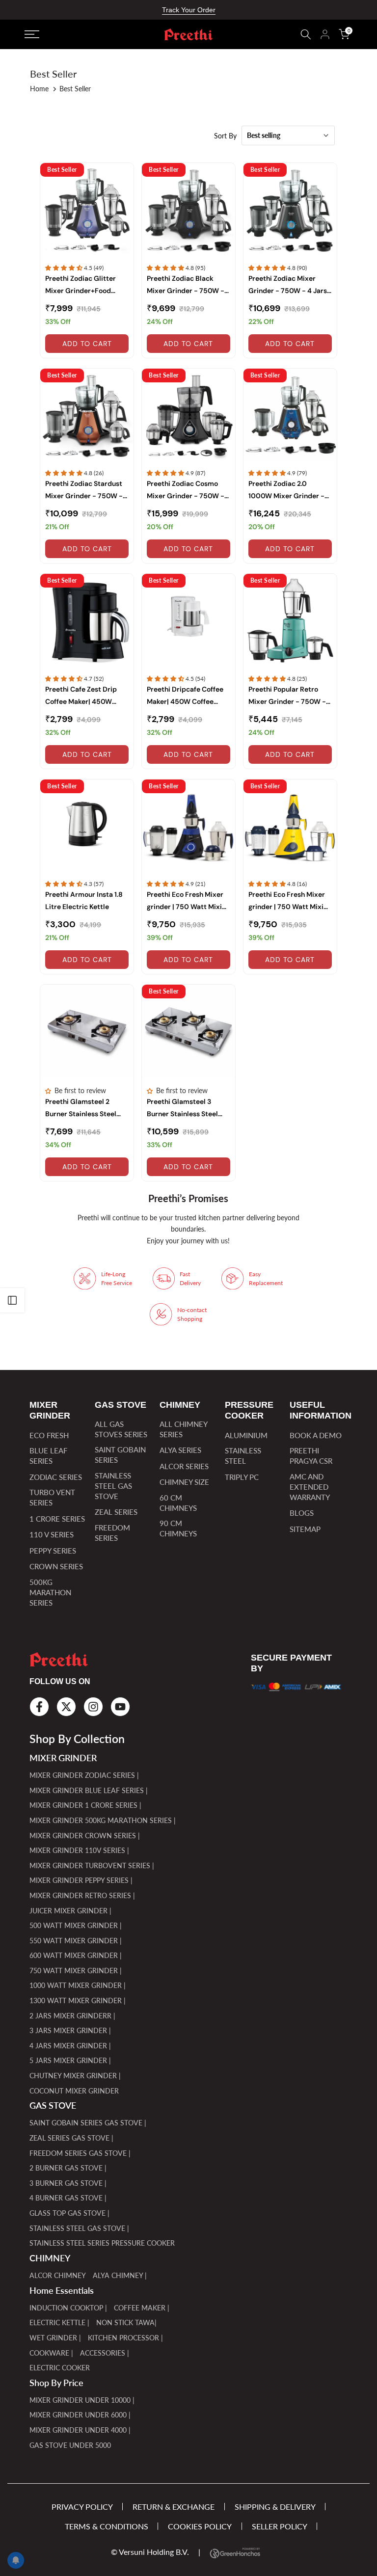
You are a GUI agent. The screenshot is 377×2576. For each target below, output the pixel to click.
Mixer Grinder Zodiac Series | (84, 1775)
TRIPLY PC (242, 1477)
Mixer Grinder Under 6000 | (80, 2415)
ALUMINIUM (246, 1435)
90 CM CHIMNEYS (178, 1528)
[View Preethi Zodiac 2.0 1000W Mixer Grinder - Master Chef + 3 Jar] (290, 415)
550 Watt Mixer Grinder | (76, 1941)
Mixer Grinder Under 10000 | (82, 2400)
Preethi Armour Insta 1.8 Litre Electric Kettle (84, 900)
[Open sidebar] (12, 1300)
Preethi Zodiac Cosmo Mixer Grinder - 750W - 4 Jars (186, 491)
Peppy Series (53, 1551)
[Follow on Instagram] (93, 1707)
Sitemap (305, 1529)
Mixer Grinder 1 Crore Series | (85, 1805)
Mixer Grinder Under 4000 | (80, 2430)
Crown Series (56, 1566)
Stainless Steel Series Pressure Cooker (102, 2243)
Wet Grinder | (55, 2338)
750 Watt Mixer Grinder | (76, 1971)
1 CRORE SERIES (57, 1519)
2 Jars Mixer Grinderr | (72, 2016)
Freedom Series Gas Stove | (80, 2153)
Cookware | (51, 2353)
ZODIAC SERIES (56, 1477)
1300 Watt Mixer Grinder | (78, 2000)
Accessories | (105, 2353)
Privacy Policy (82, 2507)
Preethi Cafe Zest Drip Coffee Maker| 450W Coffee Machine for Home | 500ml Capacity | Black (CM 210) (86, 696)
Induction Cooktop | (68, 2308)
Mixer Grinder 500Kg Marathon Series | (103, 1820)
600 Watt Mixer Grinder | (76, 1955)
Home (39, 89)
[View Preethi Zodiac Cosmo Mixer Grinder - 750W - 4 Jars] (188, 415)
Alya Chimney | (120, 2275)
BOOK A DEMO (316, 1435)
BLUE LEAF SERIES (48, 1456)
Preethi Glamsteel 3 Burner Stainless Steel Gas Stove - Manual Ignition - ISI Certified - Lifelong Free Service (184, 1109)
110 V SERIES (52, 1534)
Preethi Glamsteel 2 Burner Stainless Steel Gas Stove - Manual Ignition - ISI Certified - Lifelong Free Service (83, 1109)
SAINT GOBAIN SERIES (120, 1455)
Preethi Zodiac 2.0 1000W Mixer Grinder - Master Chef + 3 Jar (286, 491)
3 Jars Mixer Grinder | (70, 2030)
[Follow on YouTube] (120, 1707)
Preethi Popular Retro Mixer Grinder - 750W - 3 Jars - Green (290, 696)
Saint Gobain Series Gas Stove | (88, 2123)
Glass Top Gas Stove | (69, 2213)
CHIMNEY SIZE (184, 1482)
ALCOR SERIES (184, 1466)
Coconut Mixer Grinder (74, 2091)
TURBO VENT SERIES (52, 1497)
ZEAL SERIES (116, 1512)
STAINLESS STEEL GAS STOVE (113, 1486)
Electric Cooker (60, 2368)
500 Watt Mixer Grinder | (76, 1925)
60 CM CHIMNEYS (178, 1503)
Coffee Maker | (142, 2308)
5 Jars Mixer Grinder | (70, 2060)
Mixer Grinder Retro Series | (82, 1895)
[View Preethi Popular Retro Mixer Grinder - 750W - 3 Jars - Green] (290, 620)
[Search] (306, 34)
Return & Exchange (174, 2507)
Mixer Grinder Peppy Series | (81, 1880)
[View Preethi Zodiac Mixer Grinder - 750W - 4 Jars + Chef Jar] (290, 210)
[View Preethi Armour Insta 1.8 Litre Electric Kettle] (87, 826)
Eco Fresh (49, 1435)
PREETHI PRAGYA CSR (311, 1456)
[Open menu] (74, 34)
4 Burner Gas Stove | (68, 2198)
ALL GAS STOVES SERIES (121, 1429)
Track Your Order (189, 10)
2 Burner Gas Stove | (68, 2168)
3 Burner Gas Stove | (68, 2183)
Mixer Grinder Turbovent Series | (92, 1865)
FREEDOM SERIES (112, 1533)
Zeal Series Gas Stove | (71, 2138)
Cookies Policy (200, 2526)
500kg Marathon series (50, 1592)
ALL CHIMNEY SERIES (183, 1429)
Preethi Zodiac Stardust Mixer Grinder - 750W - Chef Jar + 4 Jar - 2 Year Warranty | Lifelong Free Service (84, 491)
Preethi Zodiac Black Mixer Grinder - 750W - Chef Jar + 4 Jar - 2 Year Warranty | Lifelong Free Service (186, 285)
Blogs (302, 1513)
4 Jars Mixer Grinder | (70, 2046)
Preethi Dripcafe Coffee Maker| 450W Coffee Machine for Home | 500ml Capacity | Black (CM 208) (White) (185, 696)
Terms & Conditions (107, 2526)
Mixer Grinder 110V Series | (79, 1850)
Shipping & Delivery (275, 2507)
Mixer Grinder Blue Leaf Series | (89, 1790)
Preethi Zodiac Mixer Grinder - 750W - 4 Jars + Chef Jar (288, 285)
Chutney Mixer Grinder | (75, 2076)
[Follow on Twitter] (66, 1707)
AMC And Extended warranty (310, 1487)
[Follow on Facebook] (39, 1707)
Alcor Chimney (58, 2275)
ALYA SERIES (180, 1450)
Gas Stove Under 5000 (70, 2445)
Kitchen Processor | (125, 2338)
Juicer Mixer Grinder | (70, 1911)
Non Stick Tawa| (126, 2322)
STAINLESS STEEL (243, 1456)
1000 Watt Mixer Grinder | (78, 1985)
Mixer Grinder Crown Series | (85, 1836)
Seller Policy (280, 2526)
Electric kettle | (59, 2322)
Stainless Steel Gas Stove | (79, 2228)
